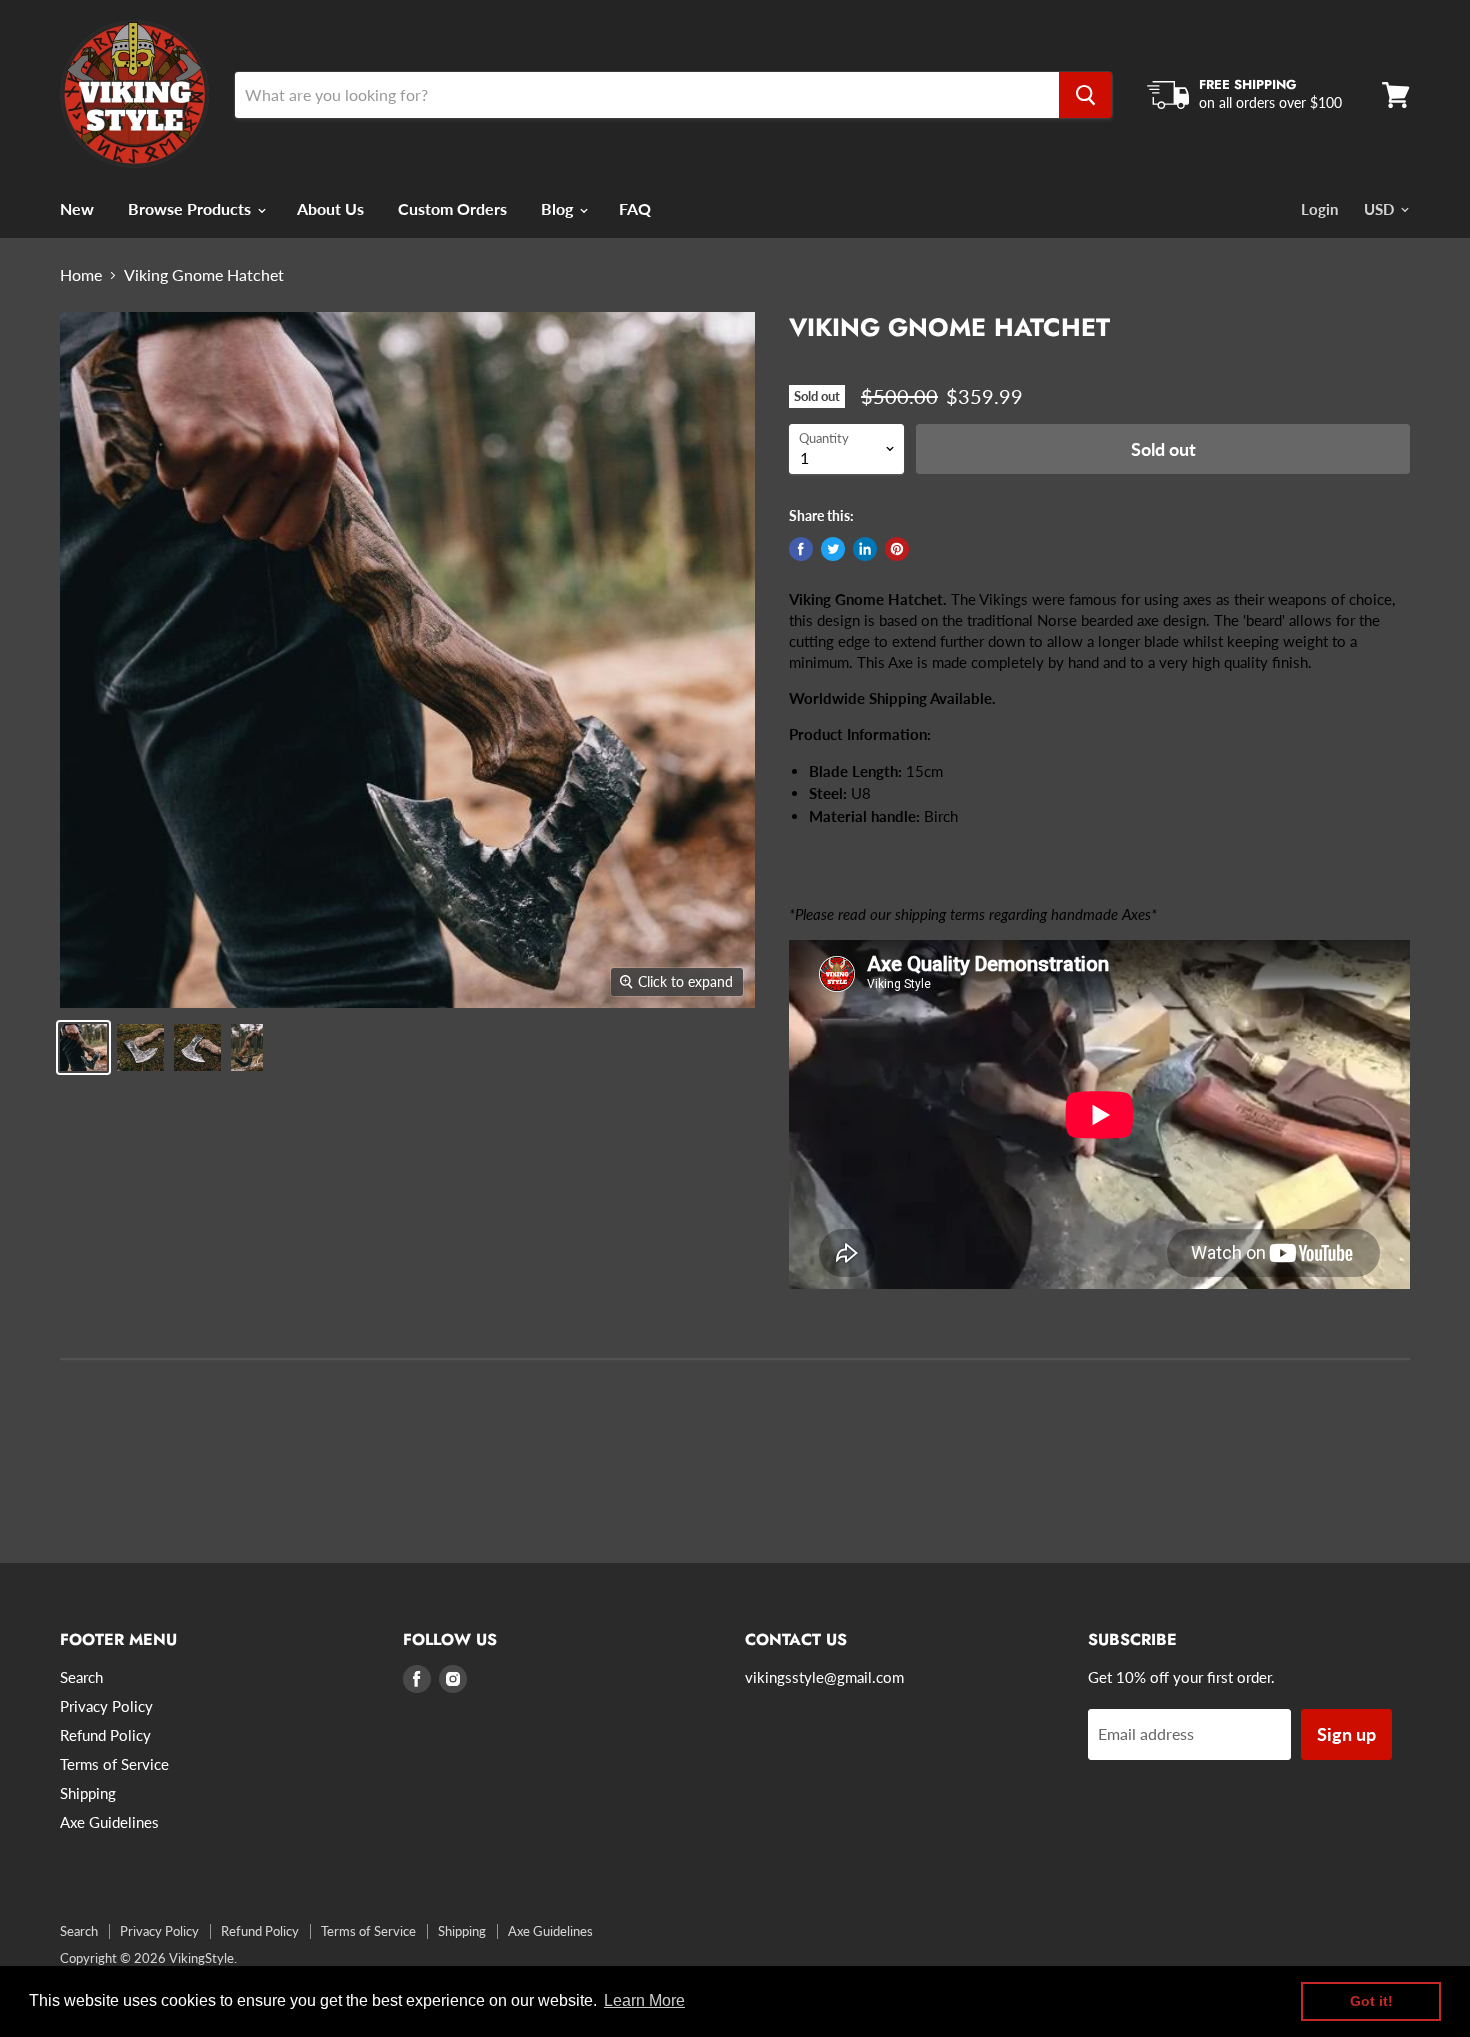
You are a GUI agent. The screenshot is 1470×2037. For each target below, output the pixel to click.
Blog (559, 208)
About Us (330, 208)
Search (81, 1677)
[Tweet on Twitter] (833, 549)
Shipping (88, 1793)
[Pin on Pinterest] (897, 549)
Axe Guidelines (109, 1822)
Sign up (1346, 1734)
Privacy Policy (106, 1706)
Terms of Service (114, 1764)
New (77, 208)
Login (1319, 209)
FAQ (635, 208)
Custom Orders (452, 208)
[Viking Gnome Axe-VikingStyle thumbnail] (140, 1047)
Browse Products (191, 208)
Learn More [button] (644, 2000)
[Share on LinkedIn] (865, 549)
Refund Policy (105, 1735)
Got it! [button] (1371, 2001)
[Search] (1085, 95)
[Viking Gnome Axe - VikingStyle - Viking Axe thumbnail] (83, 1047)
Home (81, 275)
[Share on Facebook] (801, 549)
